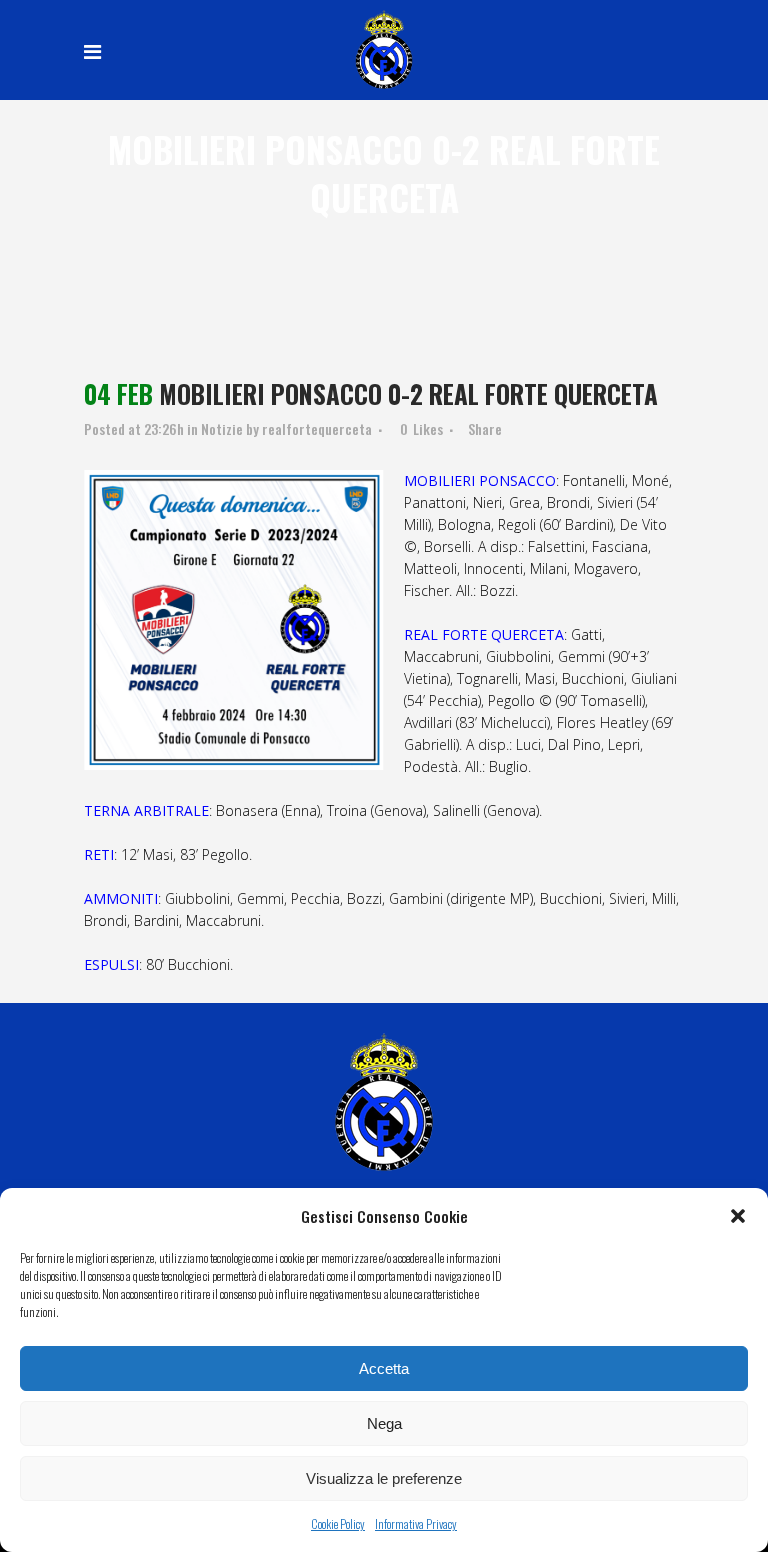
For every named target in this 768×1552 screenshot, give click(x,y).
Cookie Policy (338, 1523)
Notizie (222, 428)
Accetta (384, 1368)
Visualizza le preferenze (384, 1478)
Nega (384, 1423)
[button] (738, 1216)
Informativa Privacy (416, 1523)
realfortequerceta (317, 428)
